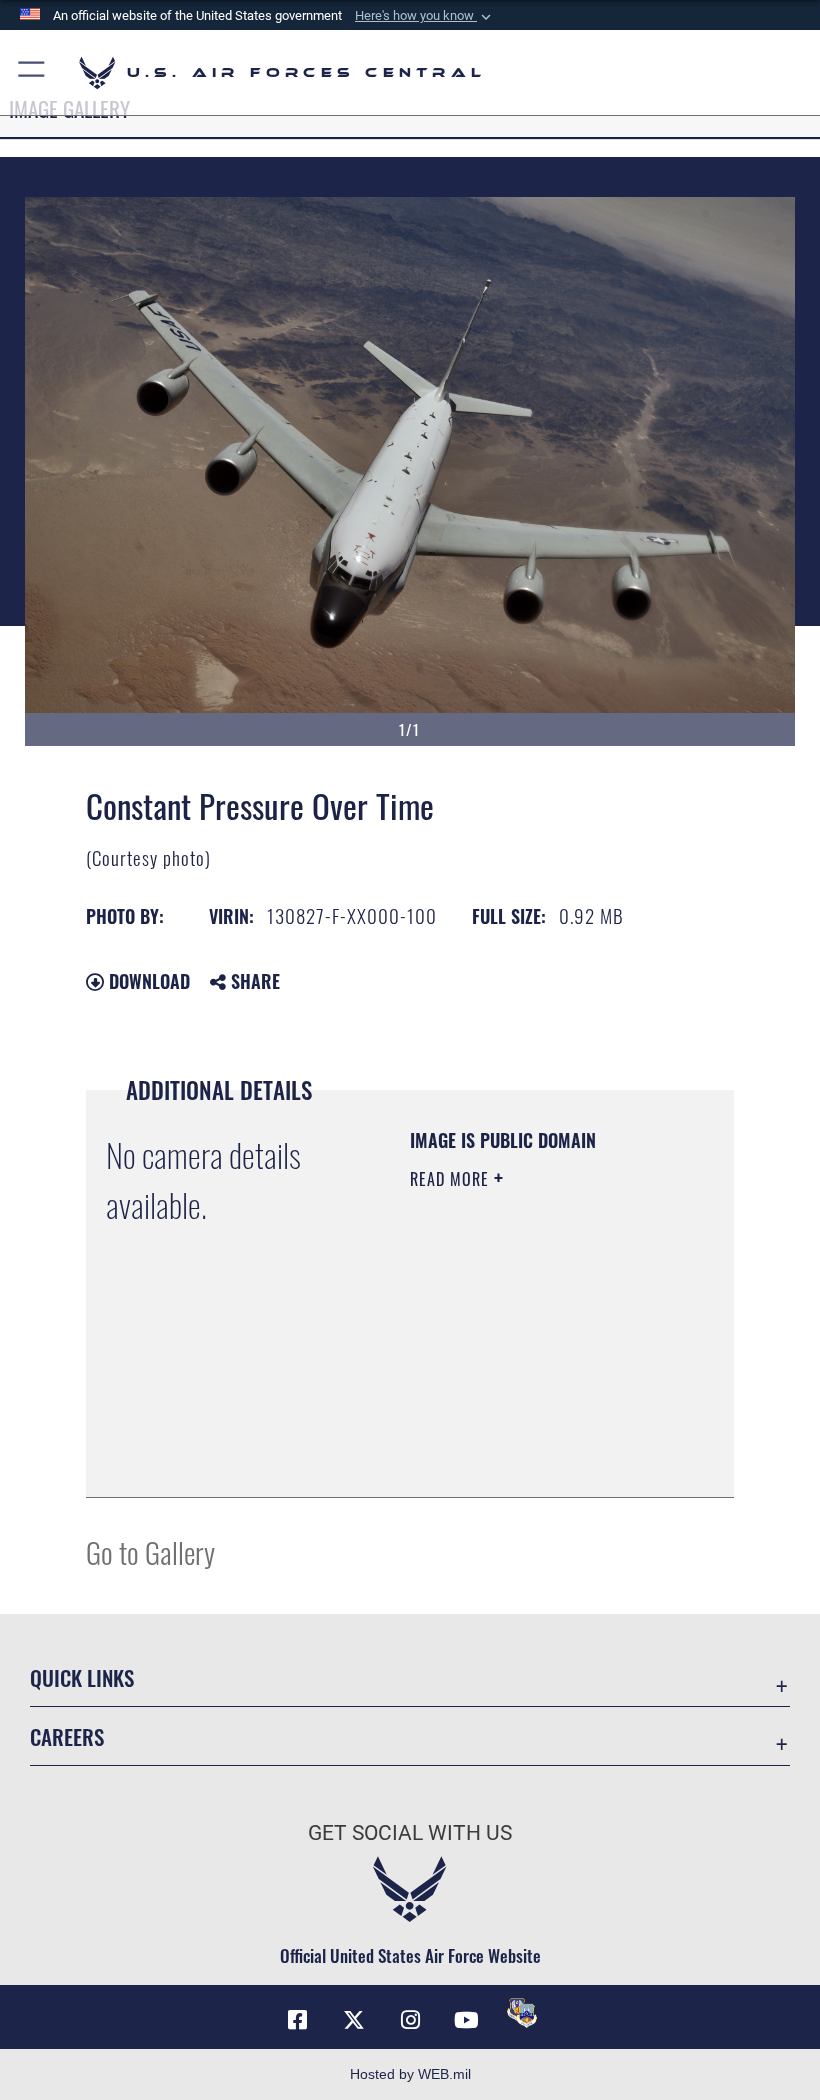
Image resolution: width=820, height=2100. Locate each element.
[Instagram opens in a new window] (410, 2020)
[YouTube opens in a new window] (466, 2020)
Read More (452, 1179)
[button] (425, 16)
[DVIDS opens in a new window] (522, 2013)
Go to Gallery (150, 1551)
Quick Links (82, 1677)
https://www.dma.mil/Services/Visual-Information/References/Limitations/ (531, 1432)
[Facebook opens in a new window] (298, 2020)
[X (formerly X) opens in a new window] (354, 2020)
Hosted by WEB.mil (410, 2074)
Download (147, 981)
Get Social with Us (410, 1833)
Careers (67, 1736)
